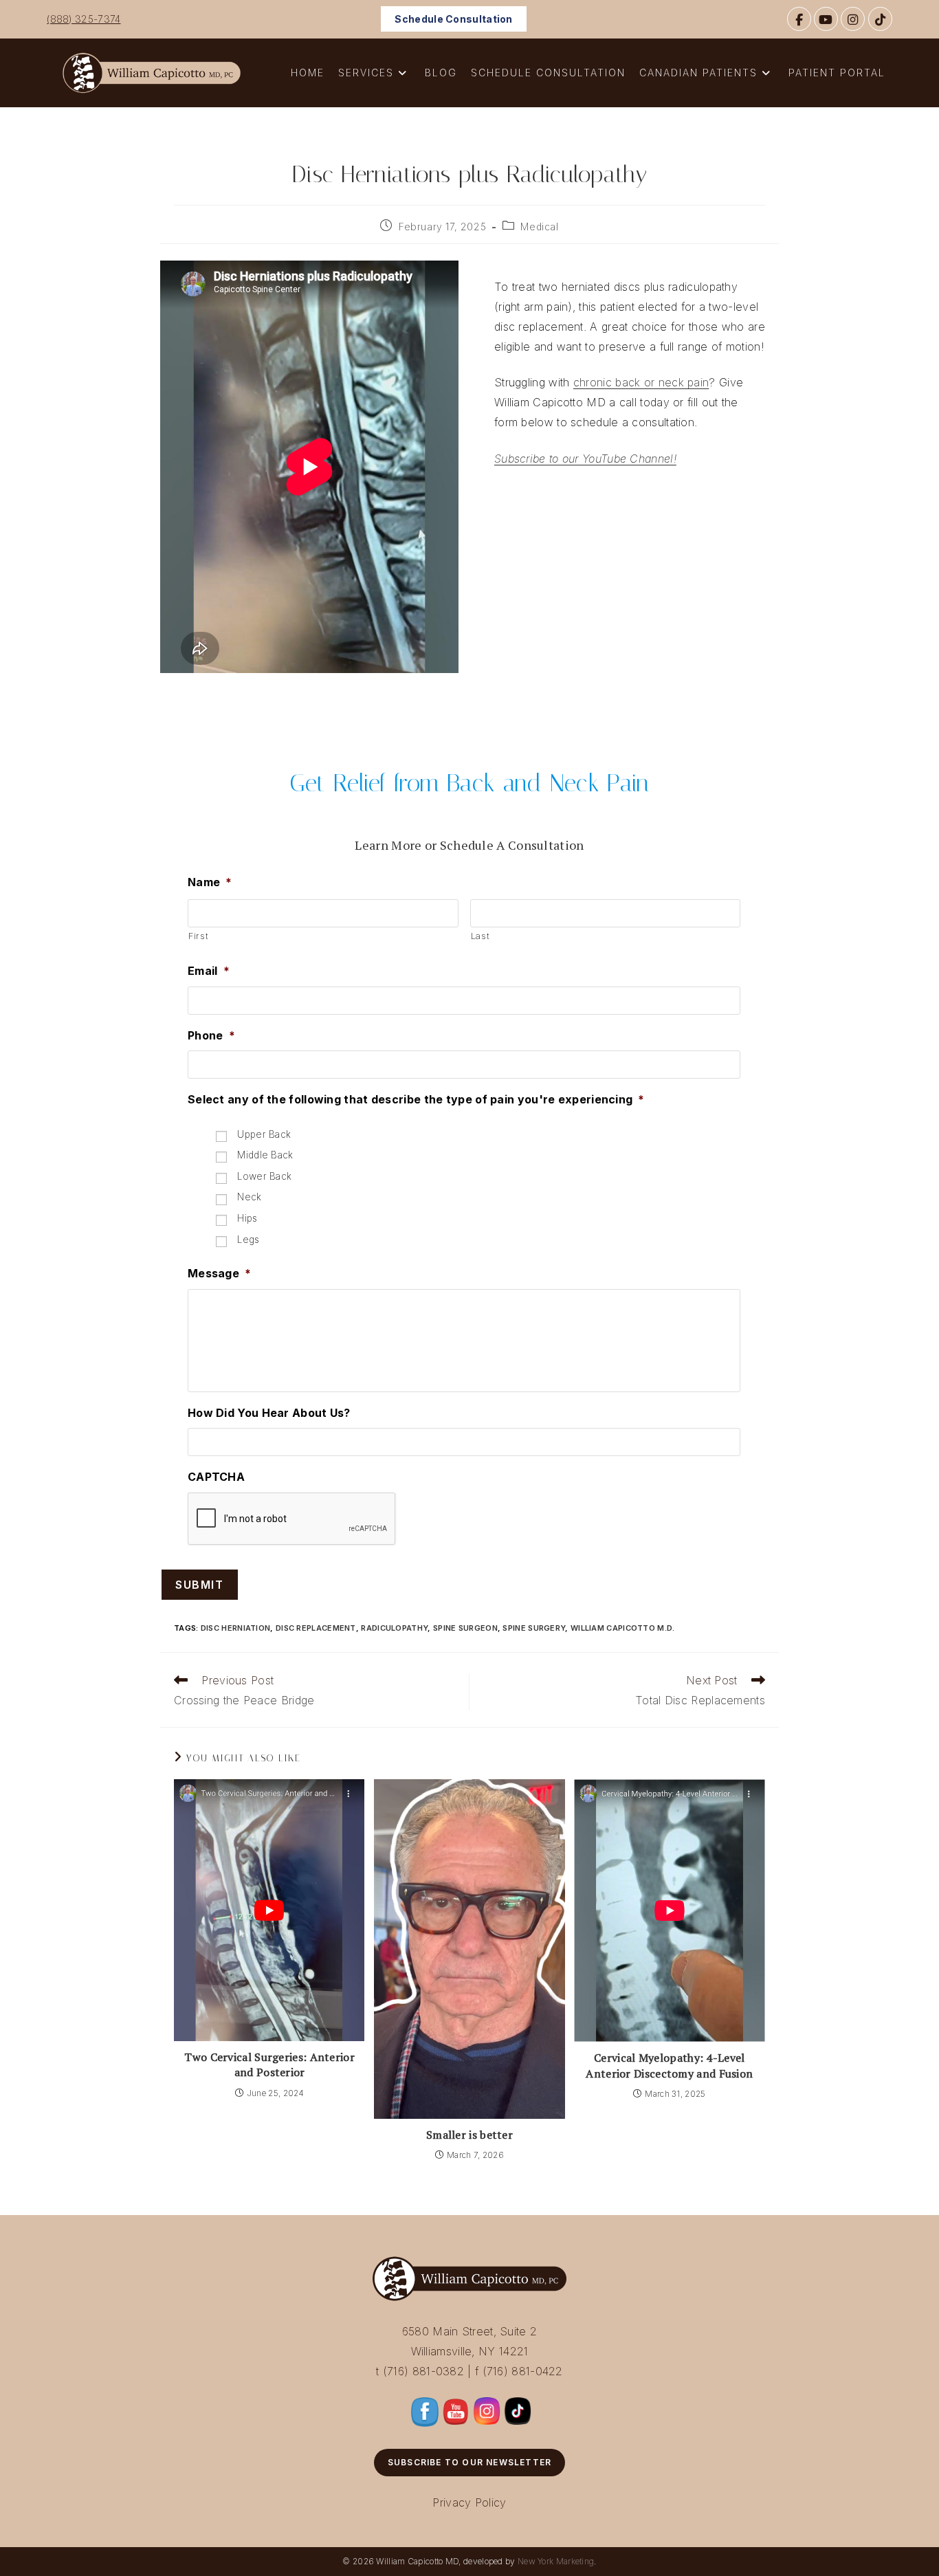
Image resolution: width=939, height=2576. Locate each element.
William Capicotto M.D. (623, 1628)
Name (210, 882)
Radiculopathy (394, 1628)
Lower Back (264, 1176)
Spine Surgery (534, 1628)
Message (219, 1273)
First (198, 936)
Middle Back (265, 1155)
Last (480, 936)
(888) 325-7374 (84, 19)
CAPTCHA (216, 1477)
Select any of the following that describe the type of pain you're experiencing (416, 1099)
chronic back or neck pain (641, 382)
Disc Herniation (236, 1628)
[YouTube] (826, 19)
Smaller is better (469, 2135)
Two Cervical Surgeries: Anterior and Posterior (269, 2065)
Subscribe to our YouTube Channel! (585, 459)
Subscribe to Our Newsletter (469, 2462)
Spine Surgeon (465, 1628)
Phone (211, 1035)
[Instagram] (853, 19)
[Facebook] (799, 19)
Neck (249, 1197)
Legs (248, 1240)
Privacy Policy (469, 2502)
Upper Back (264, 1134)
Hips (247, 1218)
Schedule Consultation (453, 19)
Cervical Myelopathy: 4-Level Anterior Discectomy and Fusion (669, 2065)
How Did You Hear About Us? (269, 1413)
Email (209, 971)
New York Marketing (556, 2561)
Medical (539, 227)
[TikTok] (880, 19)
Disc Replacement (316, 1628)
